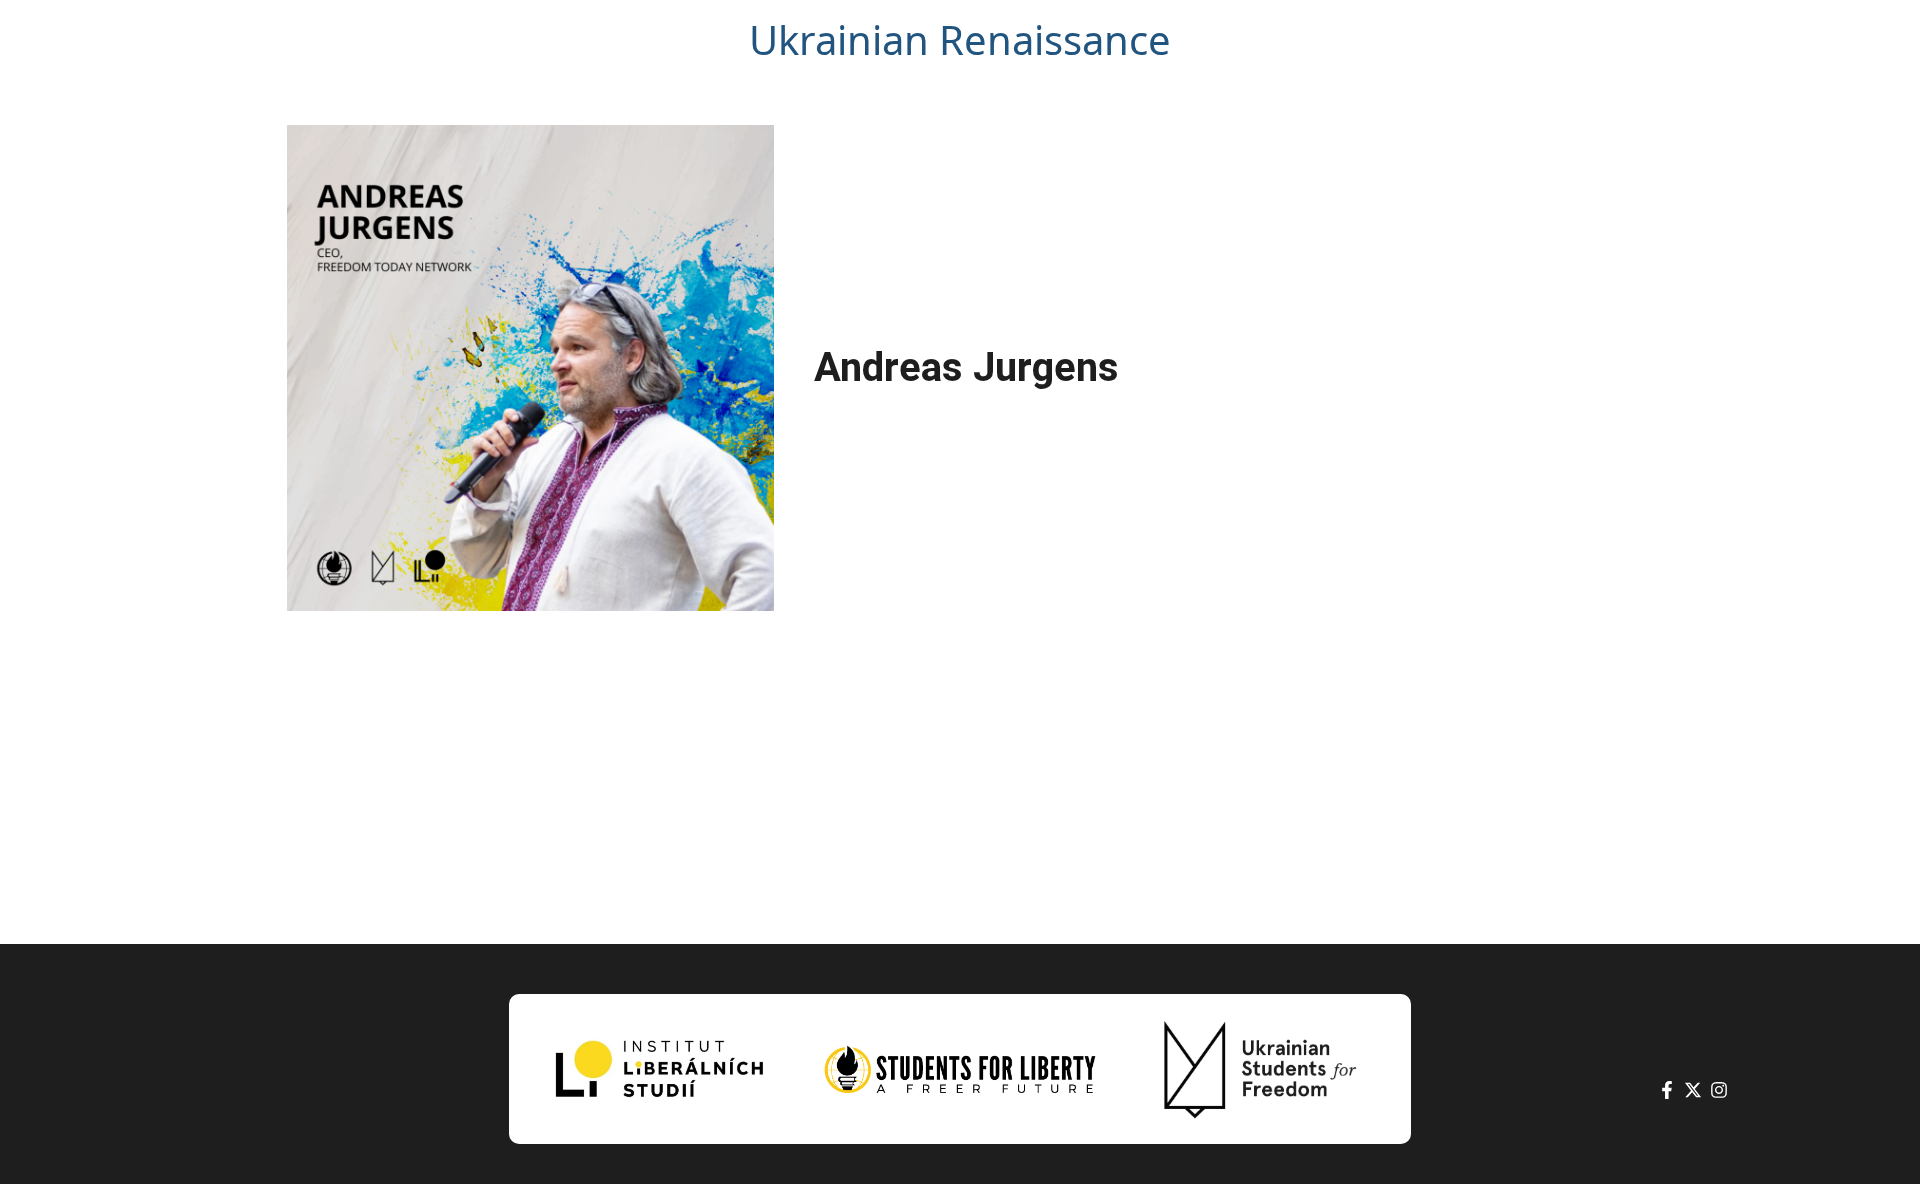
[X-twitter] (1693, 1090)
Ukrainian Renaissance (960, 39)
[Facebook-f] (1667, 1090)
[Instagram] (1719, 1090)
